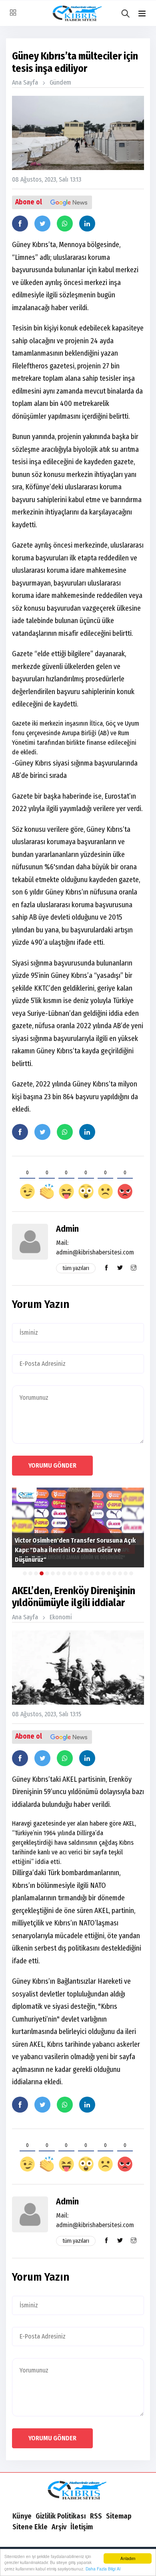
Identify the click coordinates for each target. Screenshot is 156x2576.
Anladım (128, 2558)
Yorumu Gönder (52, 1465)
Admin (67, 1229)
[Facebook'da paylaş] (20, 224)
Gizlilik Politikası (61, 2516)
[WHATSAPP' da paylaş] (65, 224)
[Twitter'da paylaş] (42, 224)
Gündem (60, 82)
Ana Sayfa (25, 82)
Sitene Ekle (30, 2527)
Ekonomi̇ (61, 1617)
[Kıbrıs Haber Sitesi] (78, 2491)
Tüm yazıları (76, 1268)
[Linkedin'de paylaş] (87, 224)
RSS (96, 2516)
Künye (22, 2516)
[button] (142, 14)
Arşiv (59, 2527)
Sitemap (119, 2516)
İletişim (82, 2527)
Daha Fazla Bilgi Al (103, 2569)
